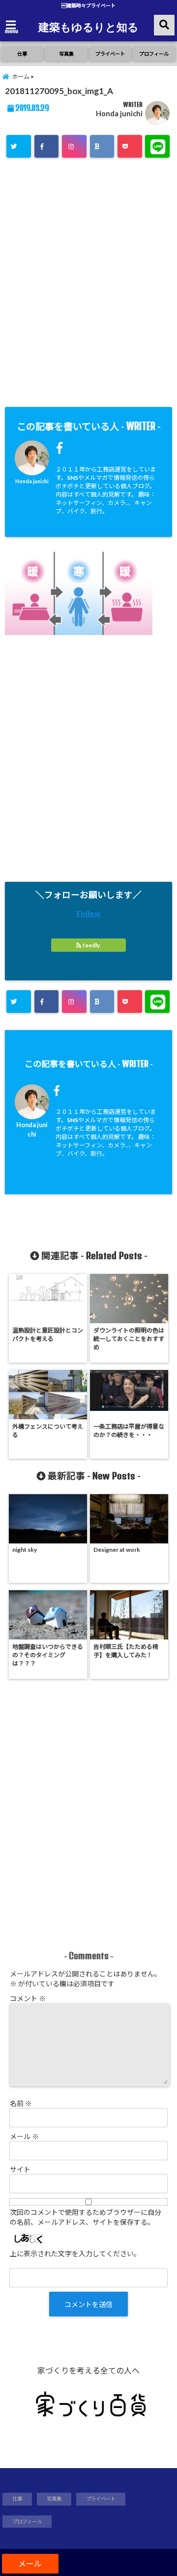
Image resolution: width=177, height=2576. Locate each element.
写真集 (66, 54)
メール (24, 2136)
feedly (91, 945)
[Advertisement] (88, 286)
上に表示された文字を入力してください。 (75, 2254)
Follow (89, 913)
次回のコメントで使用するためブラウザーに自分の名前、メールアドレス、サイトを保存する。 (86, 2217)
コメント (28, 1998)
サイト (20, 2169)
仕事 (22, 54)
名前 (21, 2103)
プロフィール (154, 54)
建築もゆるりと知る (88, 27)
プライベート (110, 54)
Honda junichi (119, 114)
